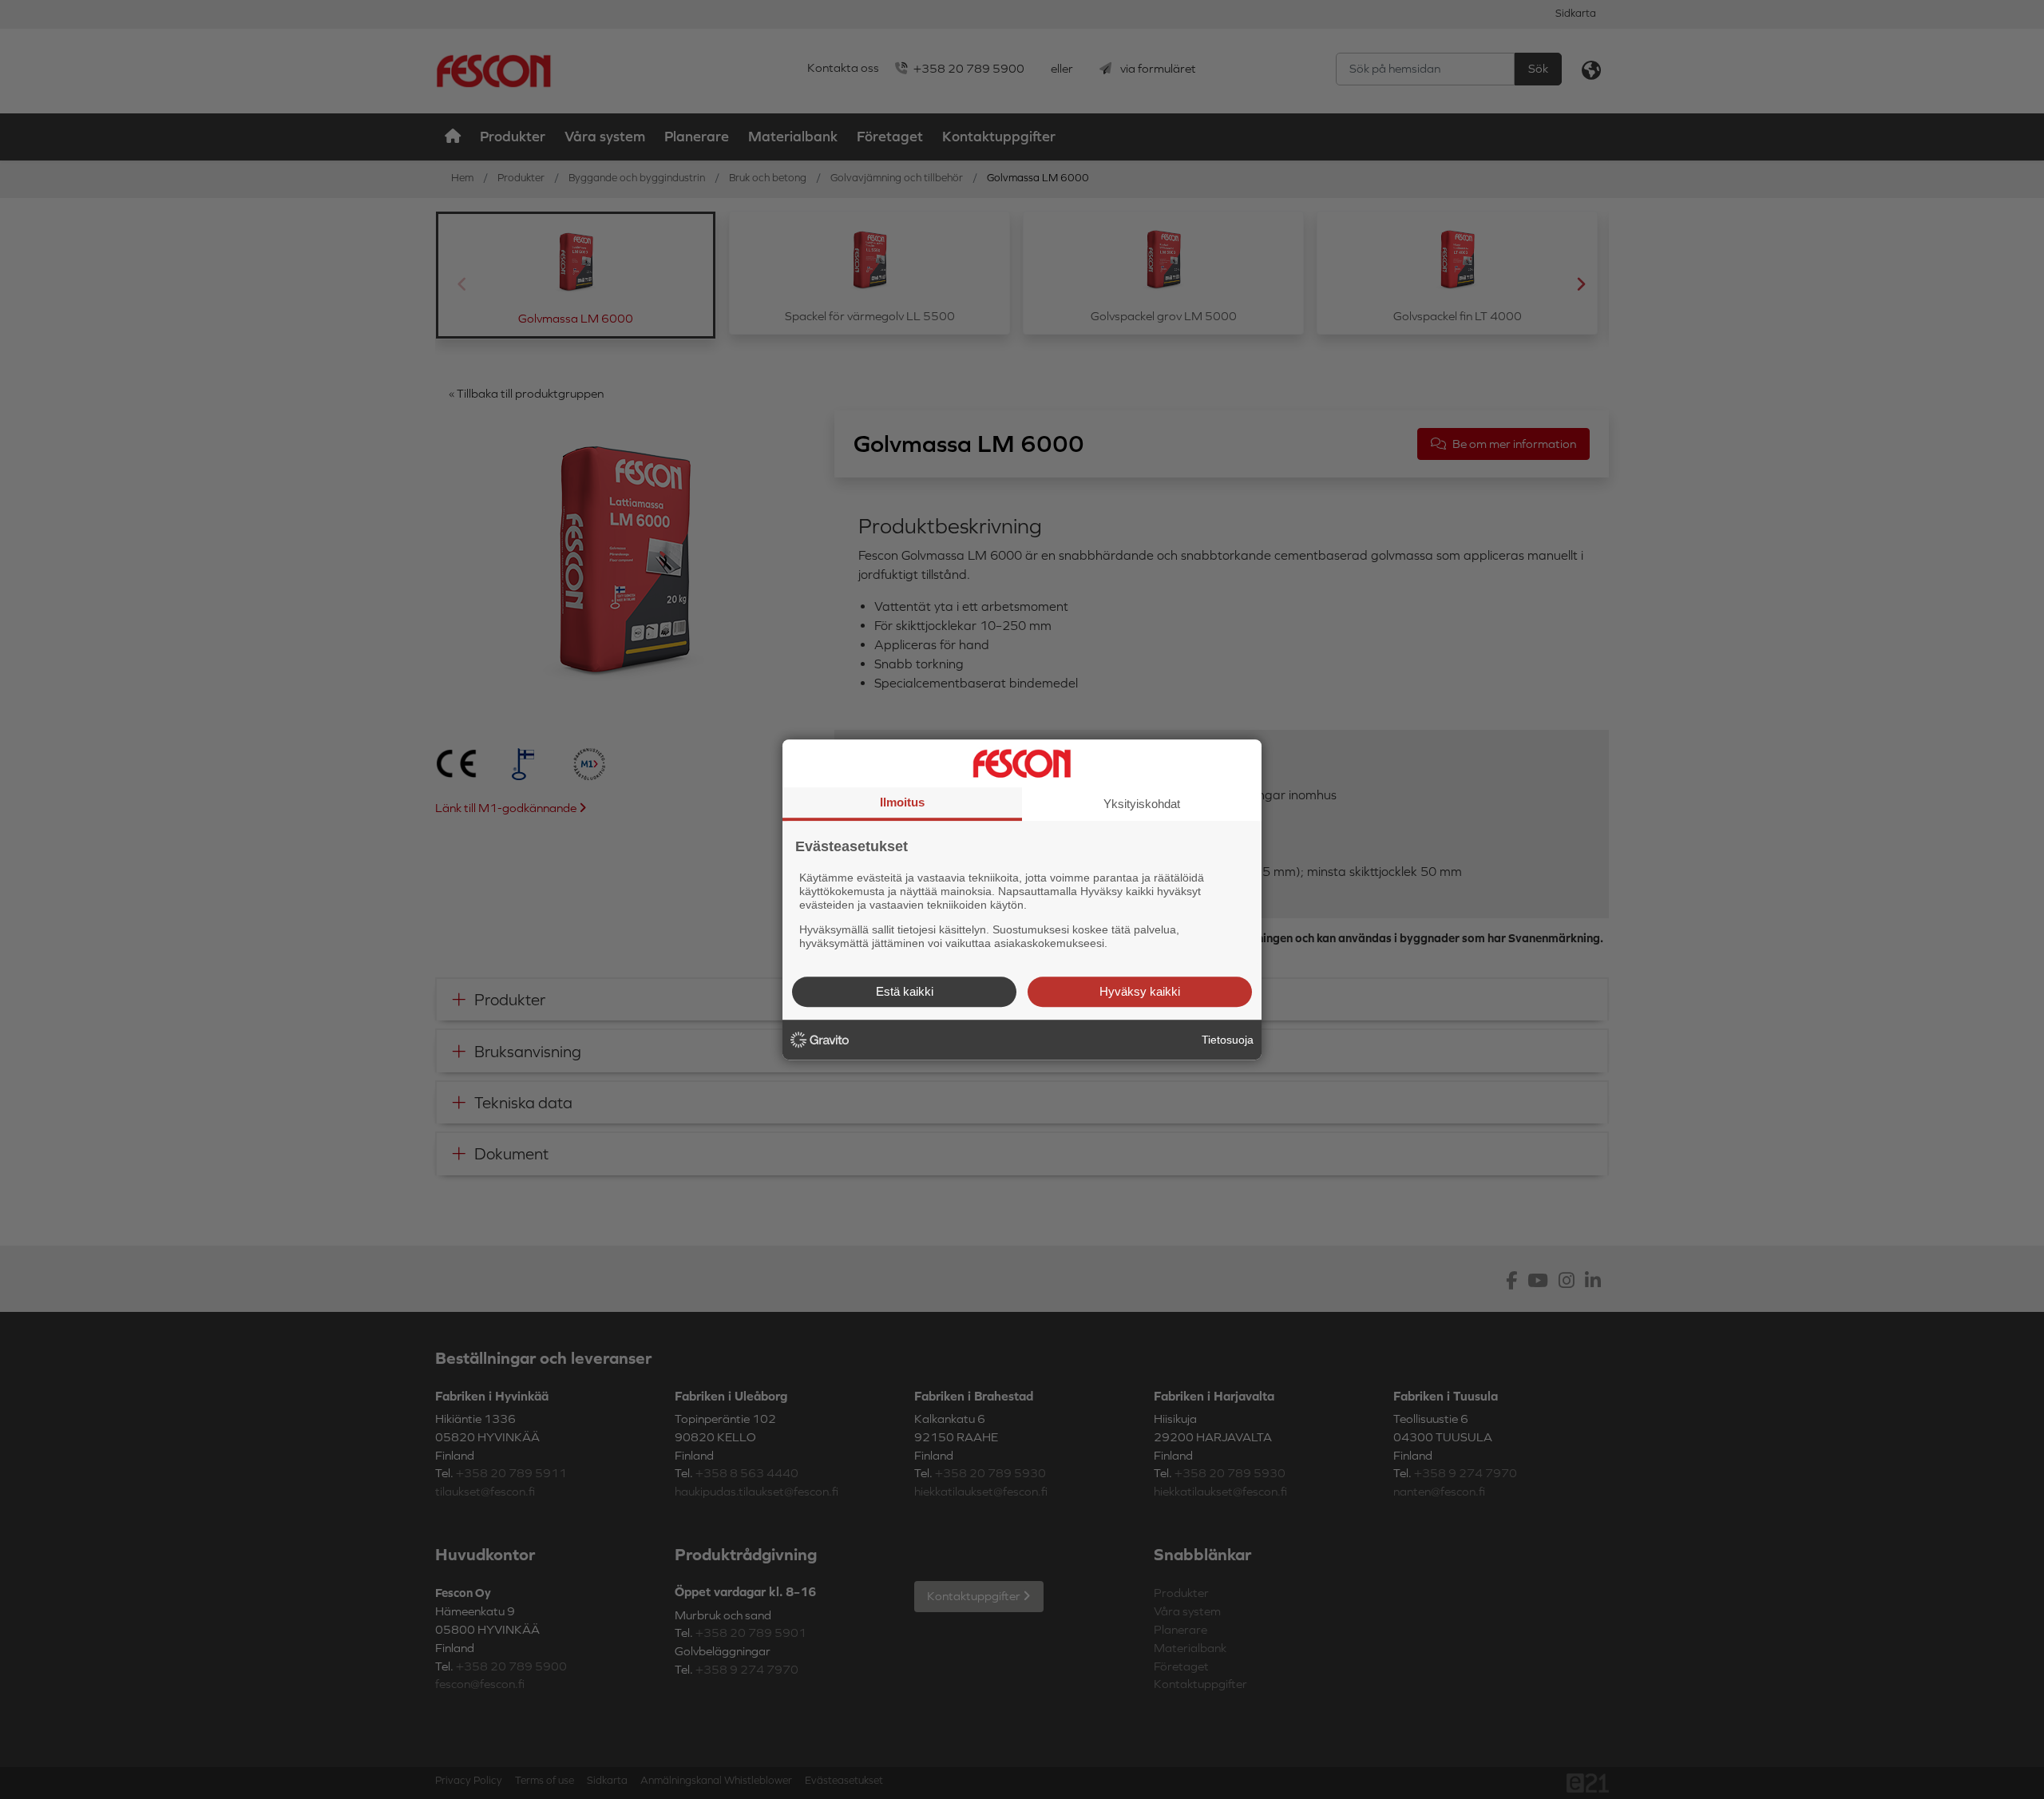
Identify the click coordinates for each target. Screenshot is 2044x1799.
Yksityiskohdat (1142, 804)
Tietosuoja (1228, 1040)
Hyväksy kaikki (1140, 991)
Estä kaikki (905, 991)
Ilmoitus (902, 802)
